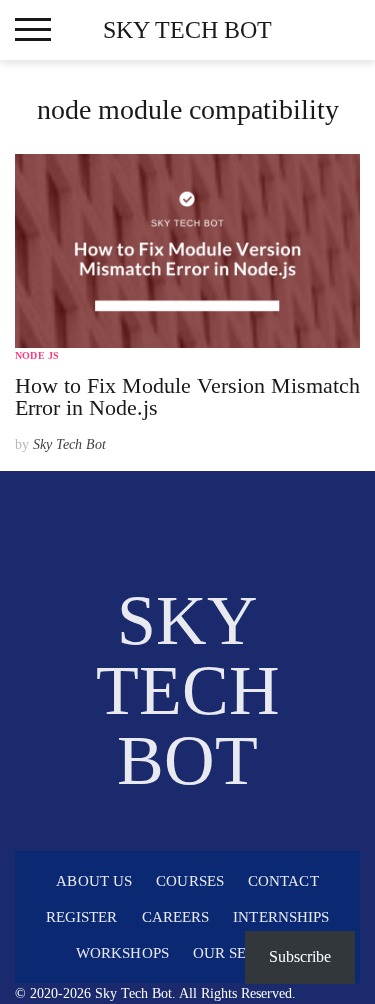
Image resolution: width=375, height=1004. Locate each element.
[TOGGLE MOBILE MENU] (33, 30)
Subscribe (300, 956)
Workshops (122, 953)
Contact (283, 881)
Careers (176, 917)
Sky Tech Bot (187, 30)
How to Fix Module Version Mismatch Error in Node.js (187, 396)
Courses (190, 881)
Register (82, 917)
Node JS (37, 355)
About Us (94, 881)
